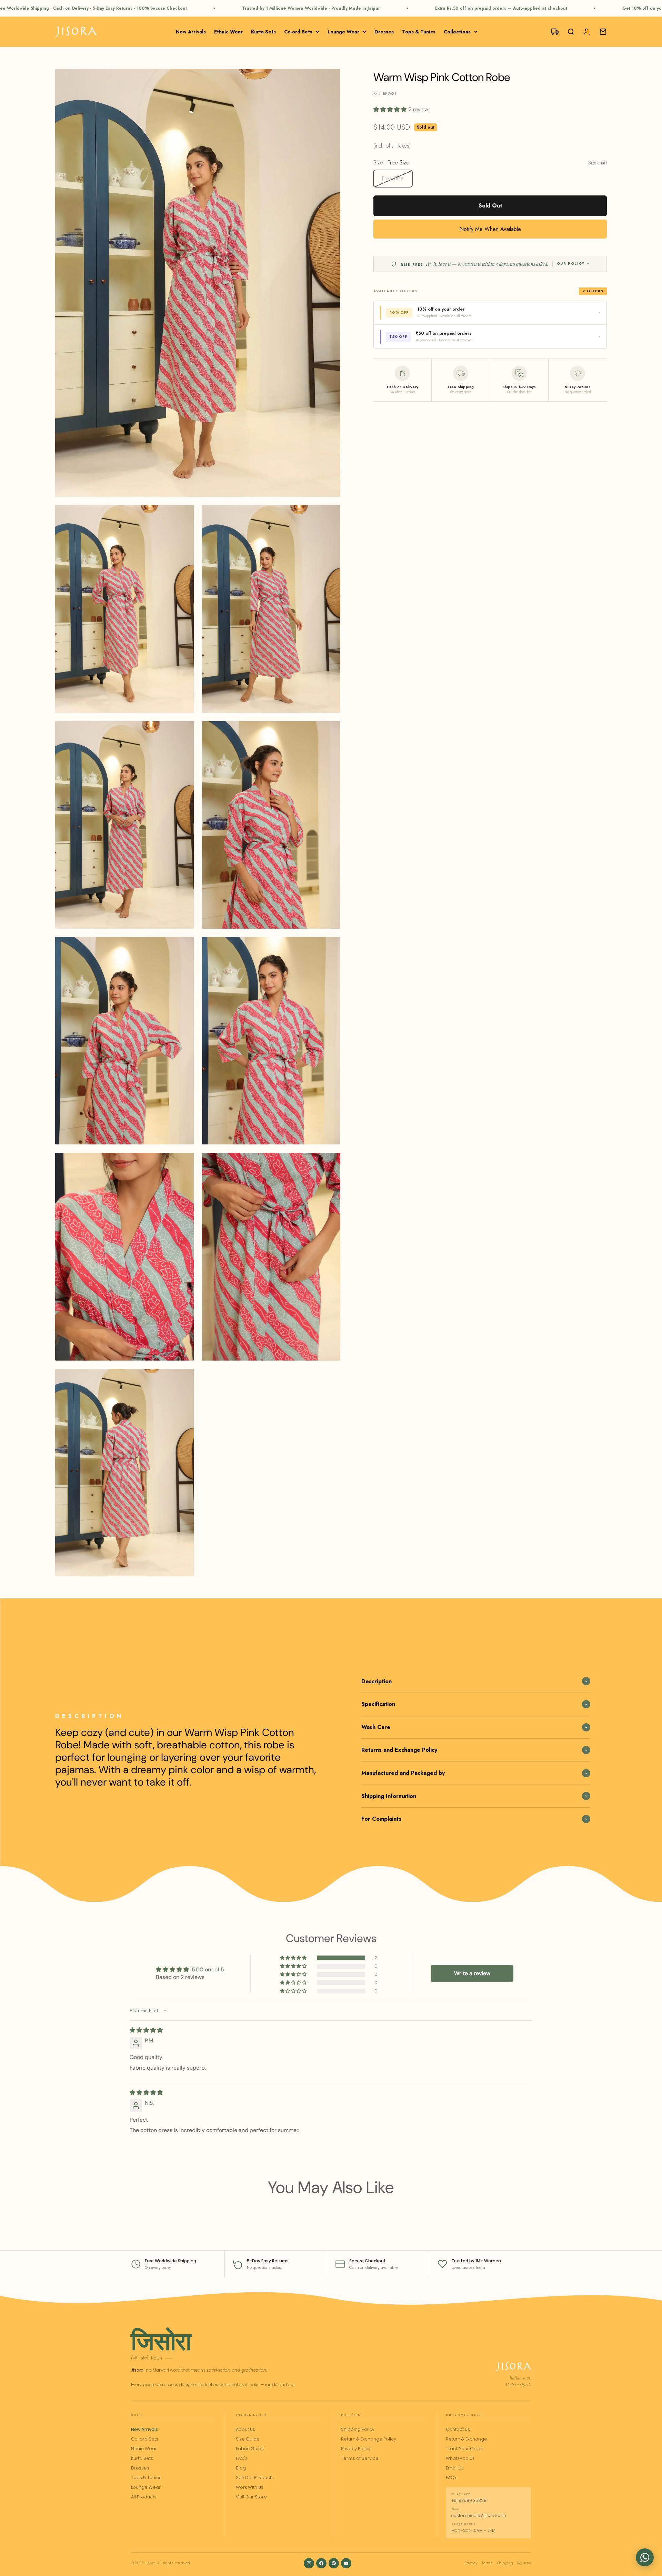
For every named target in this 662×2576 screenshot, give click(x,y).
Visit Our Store (251, 2497)
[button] (391, 109)
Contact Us (458, 2429)
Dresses (384, 32)
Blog (241, 2468)
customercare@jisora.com (479, 2516)
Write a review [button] (472, 1973)
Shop (137, 2415)
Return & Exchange (467, 2439)
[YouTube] (346, 2563)
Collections (457, 32)
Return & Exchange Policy (369, 2439)
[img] (146, 2030)
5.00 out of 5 (208, 1969)
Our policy (571, 264)
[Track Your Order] (552, 32)
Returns (524, 2563)
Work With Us (250, 2487)
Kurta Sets (263, 32)
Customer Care (464, 2415)
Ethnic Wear (228, 32)
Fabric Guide (250, 2449)
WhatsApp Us (460, 2458)
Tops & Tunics (419, 32)
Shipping (505, 2563)
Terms (487, 2563)
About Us (245, 2429)
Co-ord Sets (298, 32)
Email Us (455, 2468)
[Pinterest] (334, 2563)
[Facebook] (321, 2563)
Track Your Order (465, 2449)
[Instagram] (309, 2563)
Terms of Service (360, 2458)
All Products (144, 2497)
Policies (351, 2415)
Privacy (471, 2563)
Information (251, 2415)
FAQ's (242, 2458)
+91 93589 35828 (469, 2500)
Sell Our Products (255, 2478)
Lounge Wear (343, 32)
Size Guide (248, 2439)
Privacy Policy (356, 2449)
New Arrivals (191, 32)
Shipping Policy (358, 2429)
